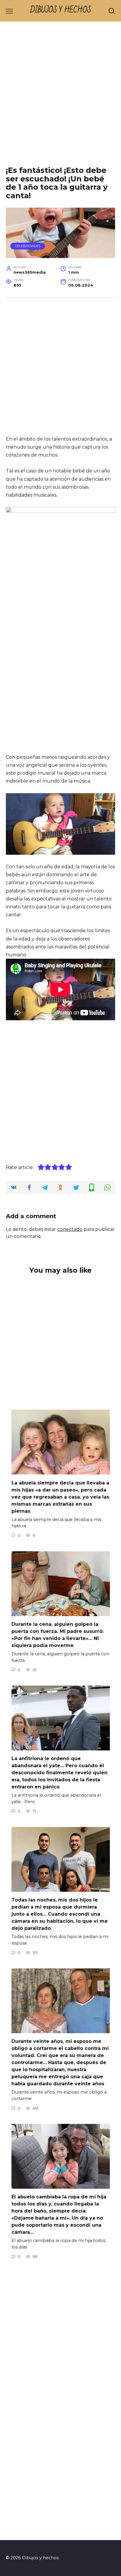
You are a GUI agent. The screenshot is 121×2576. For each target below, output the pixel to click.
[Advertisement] (60, 98)
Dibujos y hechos (61, 10)
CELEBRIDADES (28, 246)
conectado (70, 1229)
